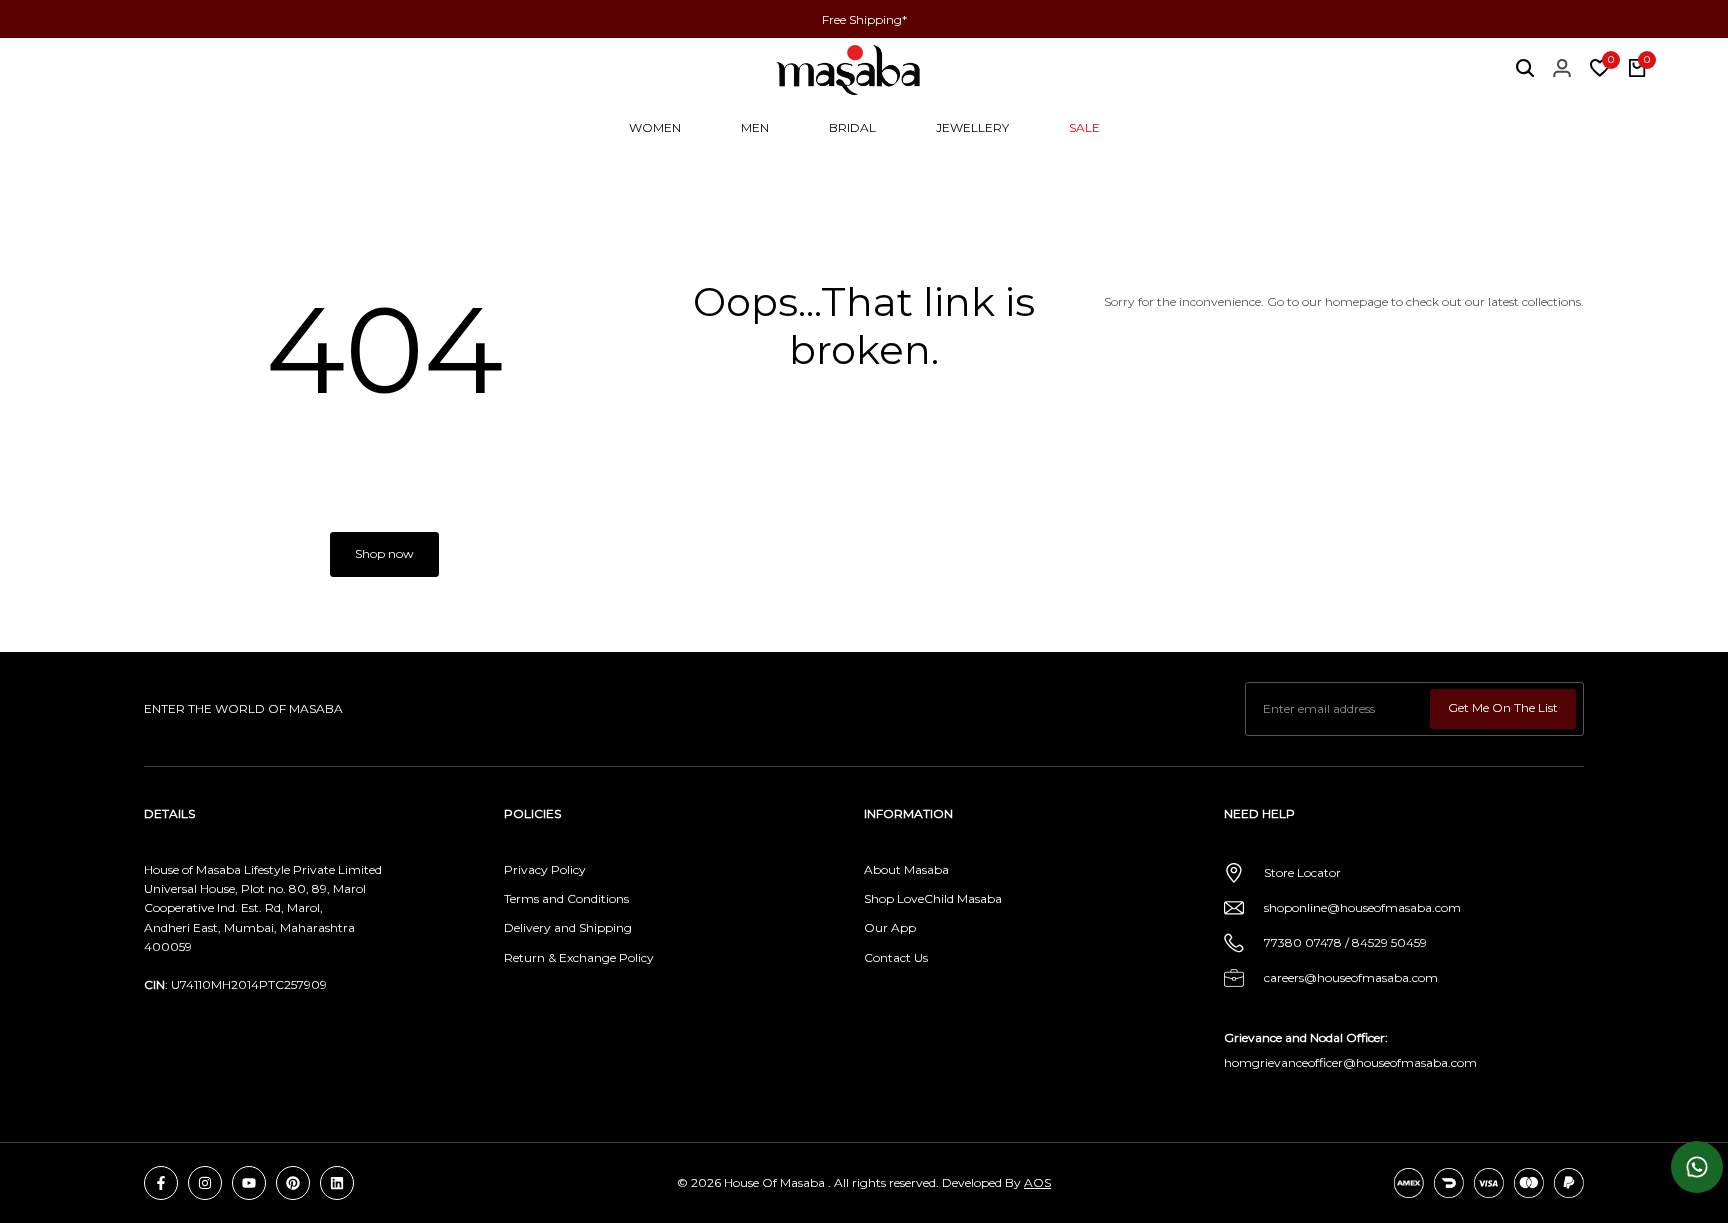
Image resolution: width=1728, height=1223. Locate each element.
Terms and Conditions (566, 898)
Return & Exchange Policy (579, 957)
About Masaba (906, 869)
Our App (890, 927)
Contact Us (896, 957)
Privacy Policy (545, 869)
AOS (1037, 1182)
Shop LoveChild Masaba (933, 898)
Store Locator (1302, 872)
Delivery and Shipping (568, 927)
